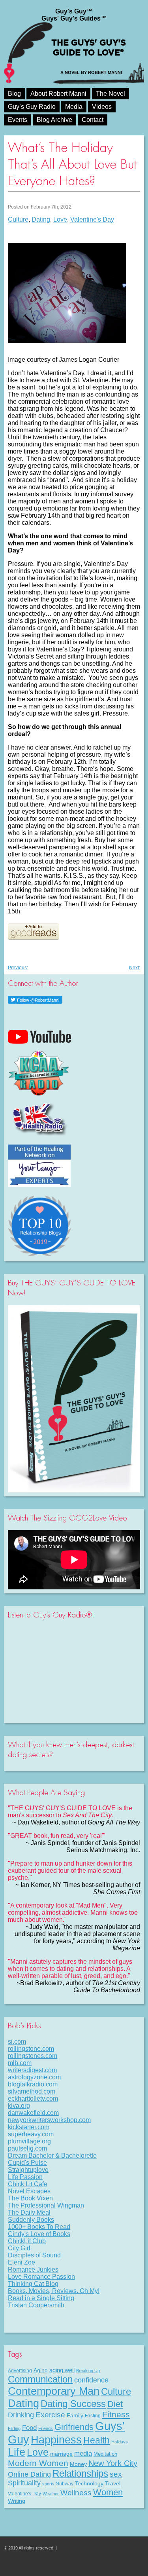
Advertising (20, 2371)
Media (74, 107)
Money (78, 2464)
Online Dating (29, 2474)
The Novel (111, 94)
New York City (113, 2463)
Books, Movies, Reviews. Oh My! (54, 2291)
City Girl (19, 2248)
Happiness (56, 2440)
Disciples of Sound (34, 2255)
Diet (115, 2404)
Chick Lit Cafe (28, 2184)
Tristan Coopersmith (37, 2305)
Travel (113, 2483)
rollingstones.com (33, 2056)
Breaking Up (88, 2371)
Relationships (80, 2473)
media (83, 2453)
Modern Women (38, 2463)
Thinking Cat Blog (33, 2284)
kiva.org (19, 2106)
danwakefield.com (33, 2113)
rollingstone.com (31, 2049)
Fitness (116, 2414)
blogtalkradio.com (33, 2084)
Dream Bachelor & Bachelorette (52, 2156)
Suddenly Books (31, 2220)
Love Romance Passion (41, 2277)
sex (116, 2474)
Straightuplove (28, 2170)
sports (48, 2484)
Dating (41, 219)
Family (75, 2415)
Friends (46, 2428)
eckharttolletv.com (33, 2099)
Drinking (21, 2415)
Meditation (105, 2454)
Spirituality (24, 2483)
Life (17, 2452)
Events (18, 120)
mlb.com (20, 2063)
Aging (41, 2370)
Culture (18, 219)
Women (108, 2492)
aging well (62, 2370)
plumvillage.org (29, 2141)
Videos (102, 107)
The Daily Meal (29, 2212)
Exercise (50, 2415)
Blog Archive (54, 120)
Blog (14, 94)
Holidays (120, 2442)
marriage (61, 2454)
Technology (89, 2483)
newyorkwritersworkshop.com (49, 2120)
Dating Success (73, 2404)
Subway (65, 2484)
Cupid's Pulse (27, 2163)
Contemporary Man (54, 2391)
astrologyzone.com (34, 2077)
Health (96, 2440)
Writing (17, 2501)
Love (60, 219)
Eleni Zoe (22, 2262)
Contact (93, 120)
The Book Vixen (30, 2198)
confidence (91, 2380)
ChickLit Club (27, 2241)
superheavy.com (31, 2134)
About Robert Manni (58, 94)
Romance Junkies (33, 2269)
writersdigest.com (32, 2070)
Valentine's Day (92, 219)
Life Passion (25, 2177)
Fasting (93, 2416)
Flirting (14, 2428)
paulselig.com (27, 2148)
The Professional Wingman (46, 2205)
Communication (40, 2379)
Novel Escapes (29, 2191)
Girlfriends (74, 2427)
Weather (51, 2494)
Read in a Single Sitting (41, 2298)
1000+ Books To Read (39, 2227)
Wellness (76, 2492)
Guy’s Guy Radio (32, 107)
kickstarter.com (29, 2127)
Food (29, 2428)
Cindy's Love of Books (39, 2234)
